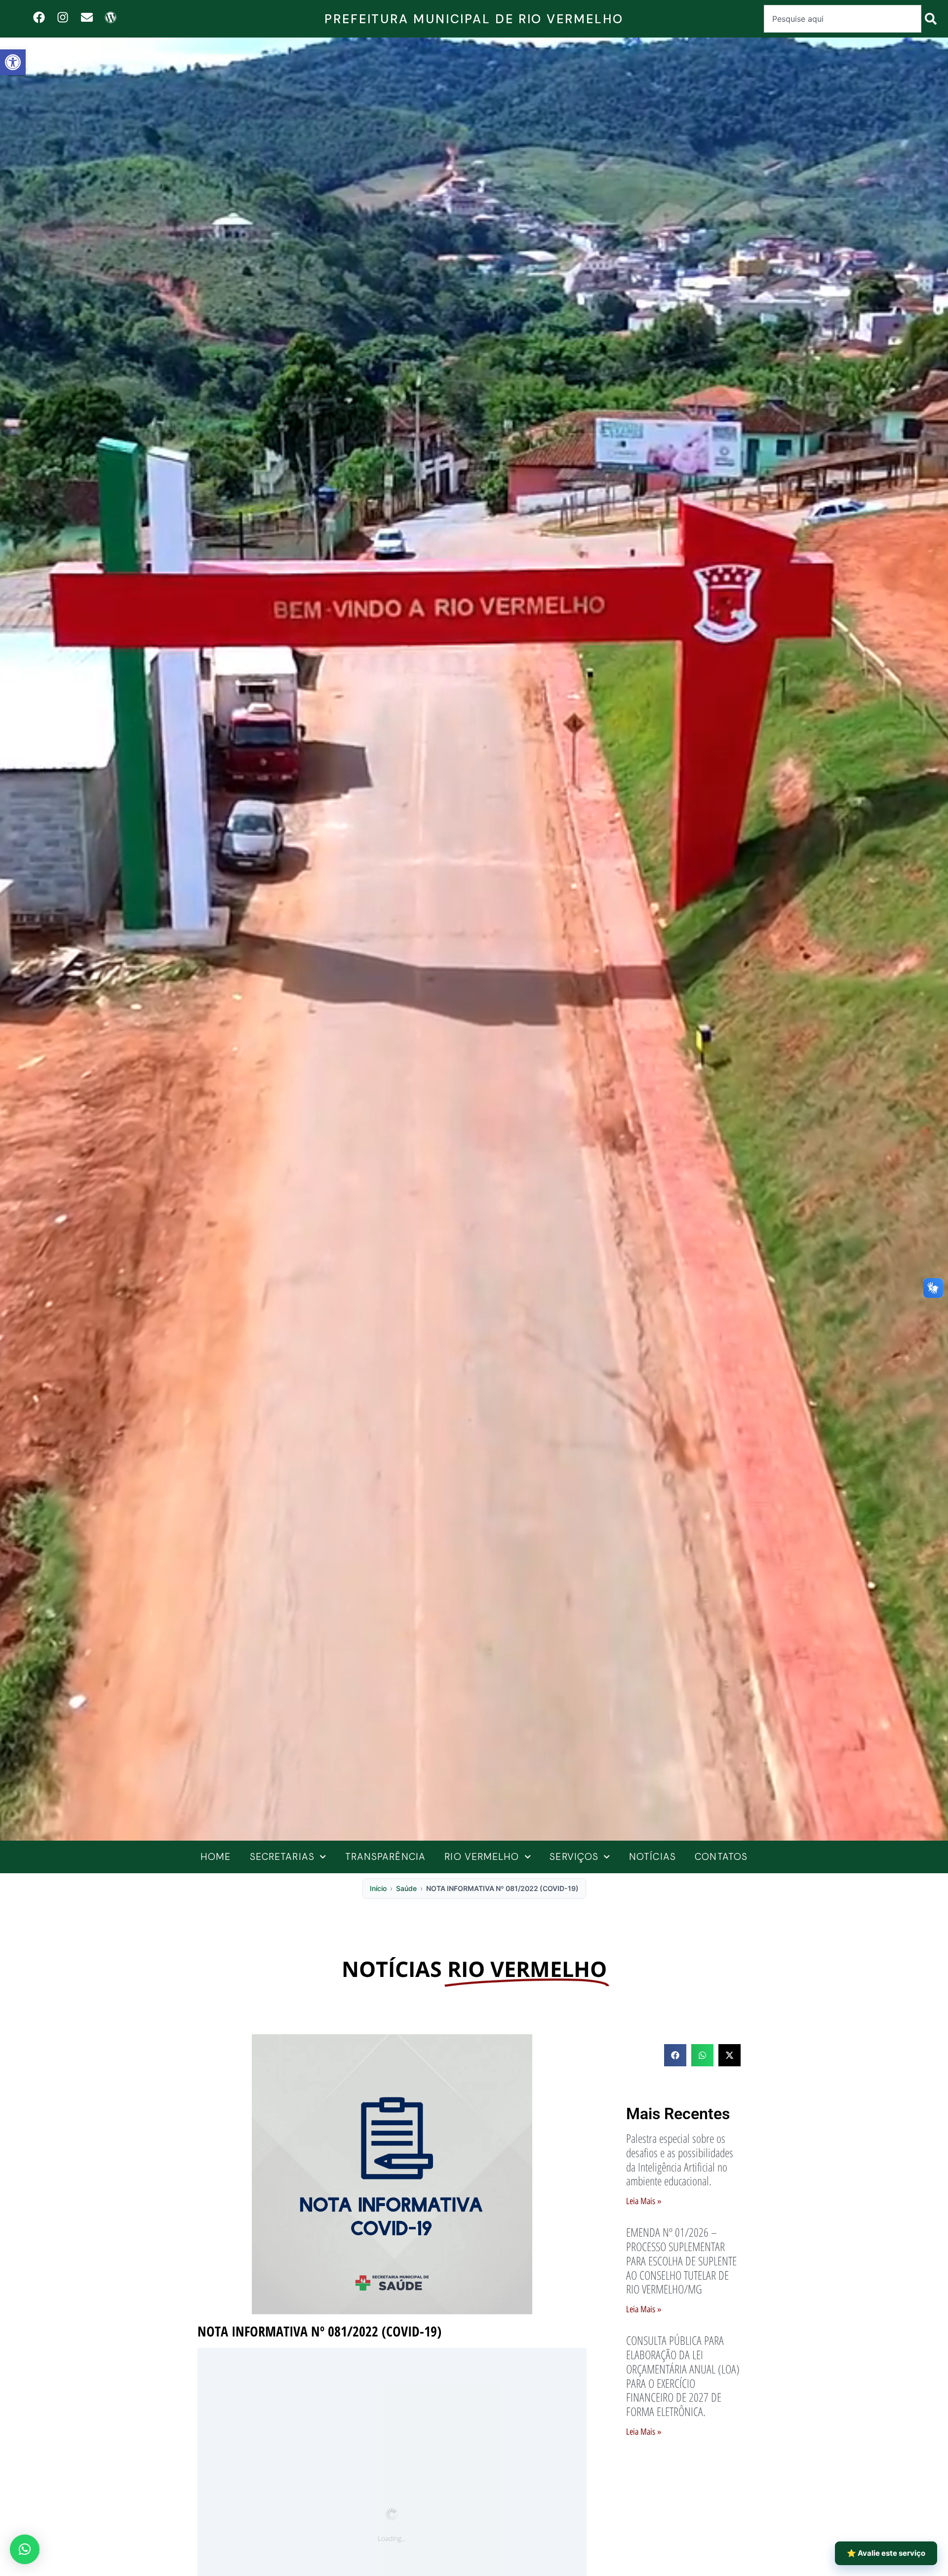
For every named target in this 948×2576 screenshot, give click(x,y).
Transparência (385, 1857)
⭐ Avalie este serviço (886, 2553)
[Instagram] (63, 17)
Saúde (406, 1888)
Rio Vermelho (482, 1857)
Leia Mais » (644, 2201)
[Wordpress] (110, 17)
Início (378, 1888)
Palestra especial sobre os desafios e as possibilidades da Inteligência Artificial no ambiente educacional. (680, 2159)
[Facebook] (39, 17)
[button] (13, 62)
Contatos (721, 1857)
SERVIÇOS (574, 1857)
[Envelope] (87, 17)
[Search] (933, 19)
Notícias (652, 1857)
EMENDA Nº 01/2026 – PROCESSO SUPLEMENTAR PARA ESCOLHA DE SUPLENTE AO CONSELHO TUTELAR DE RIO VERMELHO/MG (681, 2260)
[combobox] (843, 19)
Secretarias (282, 1857)
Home (216, 1857)
